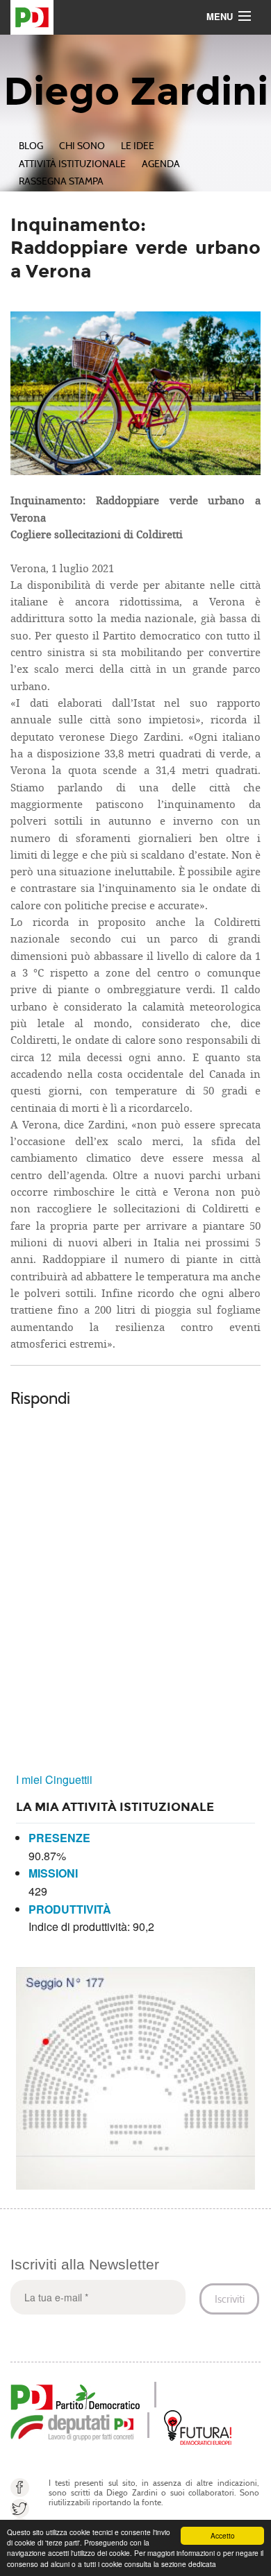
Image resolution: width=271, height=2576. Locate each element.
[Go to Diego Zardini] (135, 17)
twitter (20, 2508)
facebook (20, 2488)
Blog (31, 146)
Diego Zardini (136, 92)
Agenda (161, 164)
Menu (220, 16)
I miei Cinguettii (54, 1779)
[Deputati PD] (72, 2426)
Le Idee (138, 146)
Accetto (223, 2535)
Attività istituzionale (72, 164)
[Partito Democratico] (75, 2395)
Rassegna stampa (61, 181)
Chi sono (82, 146)
